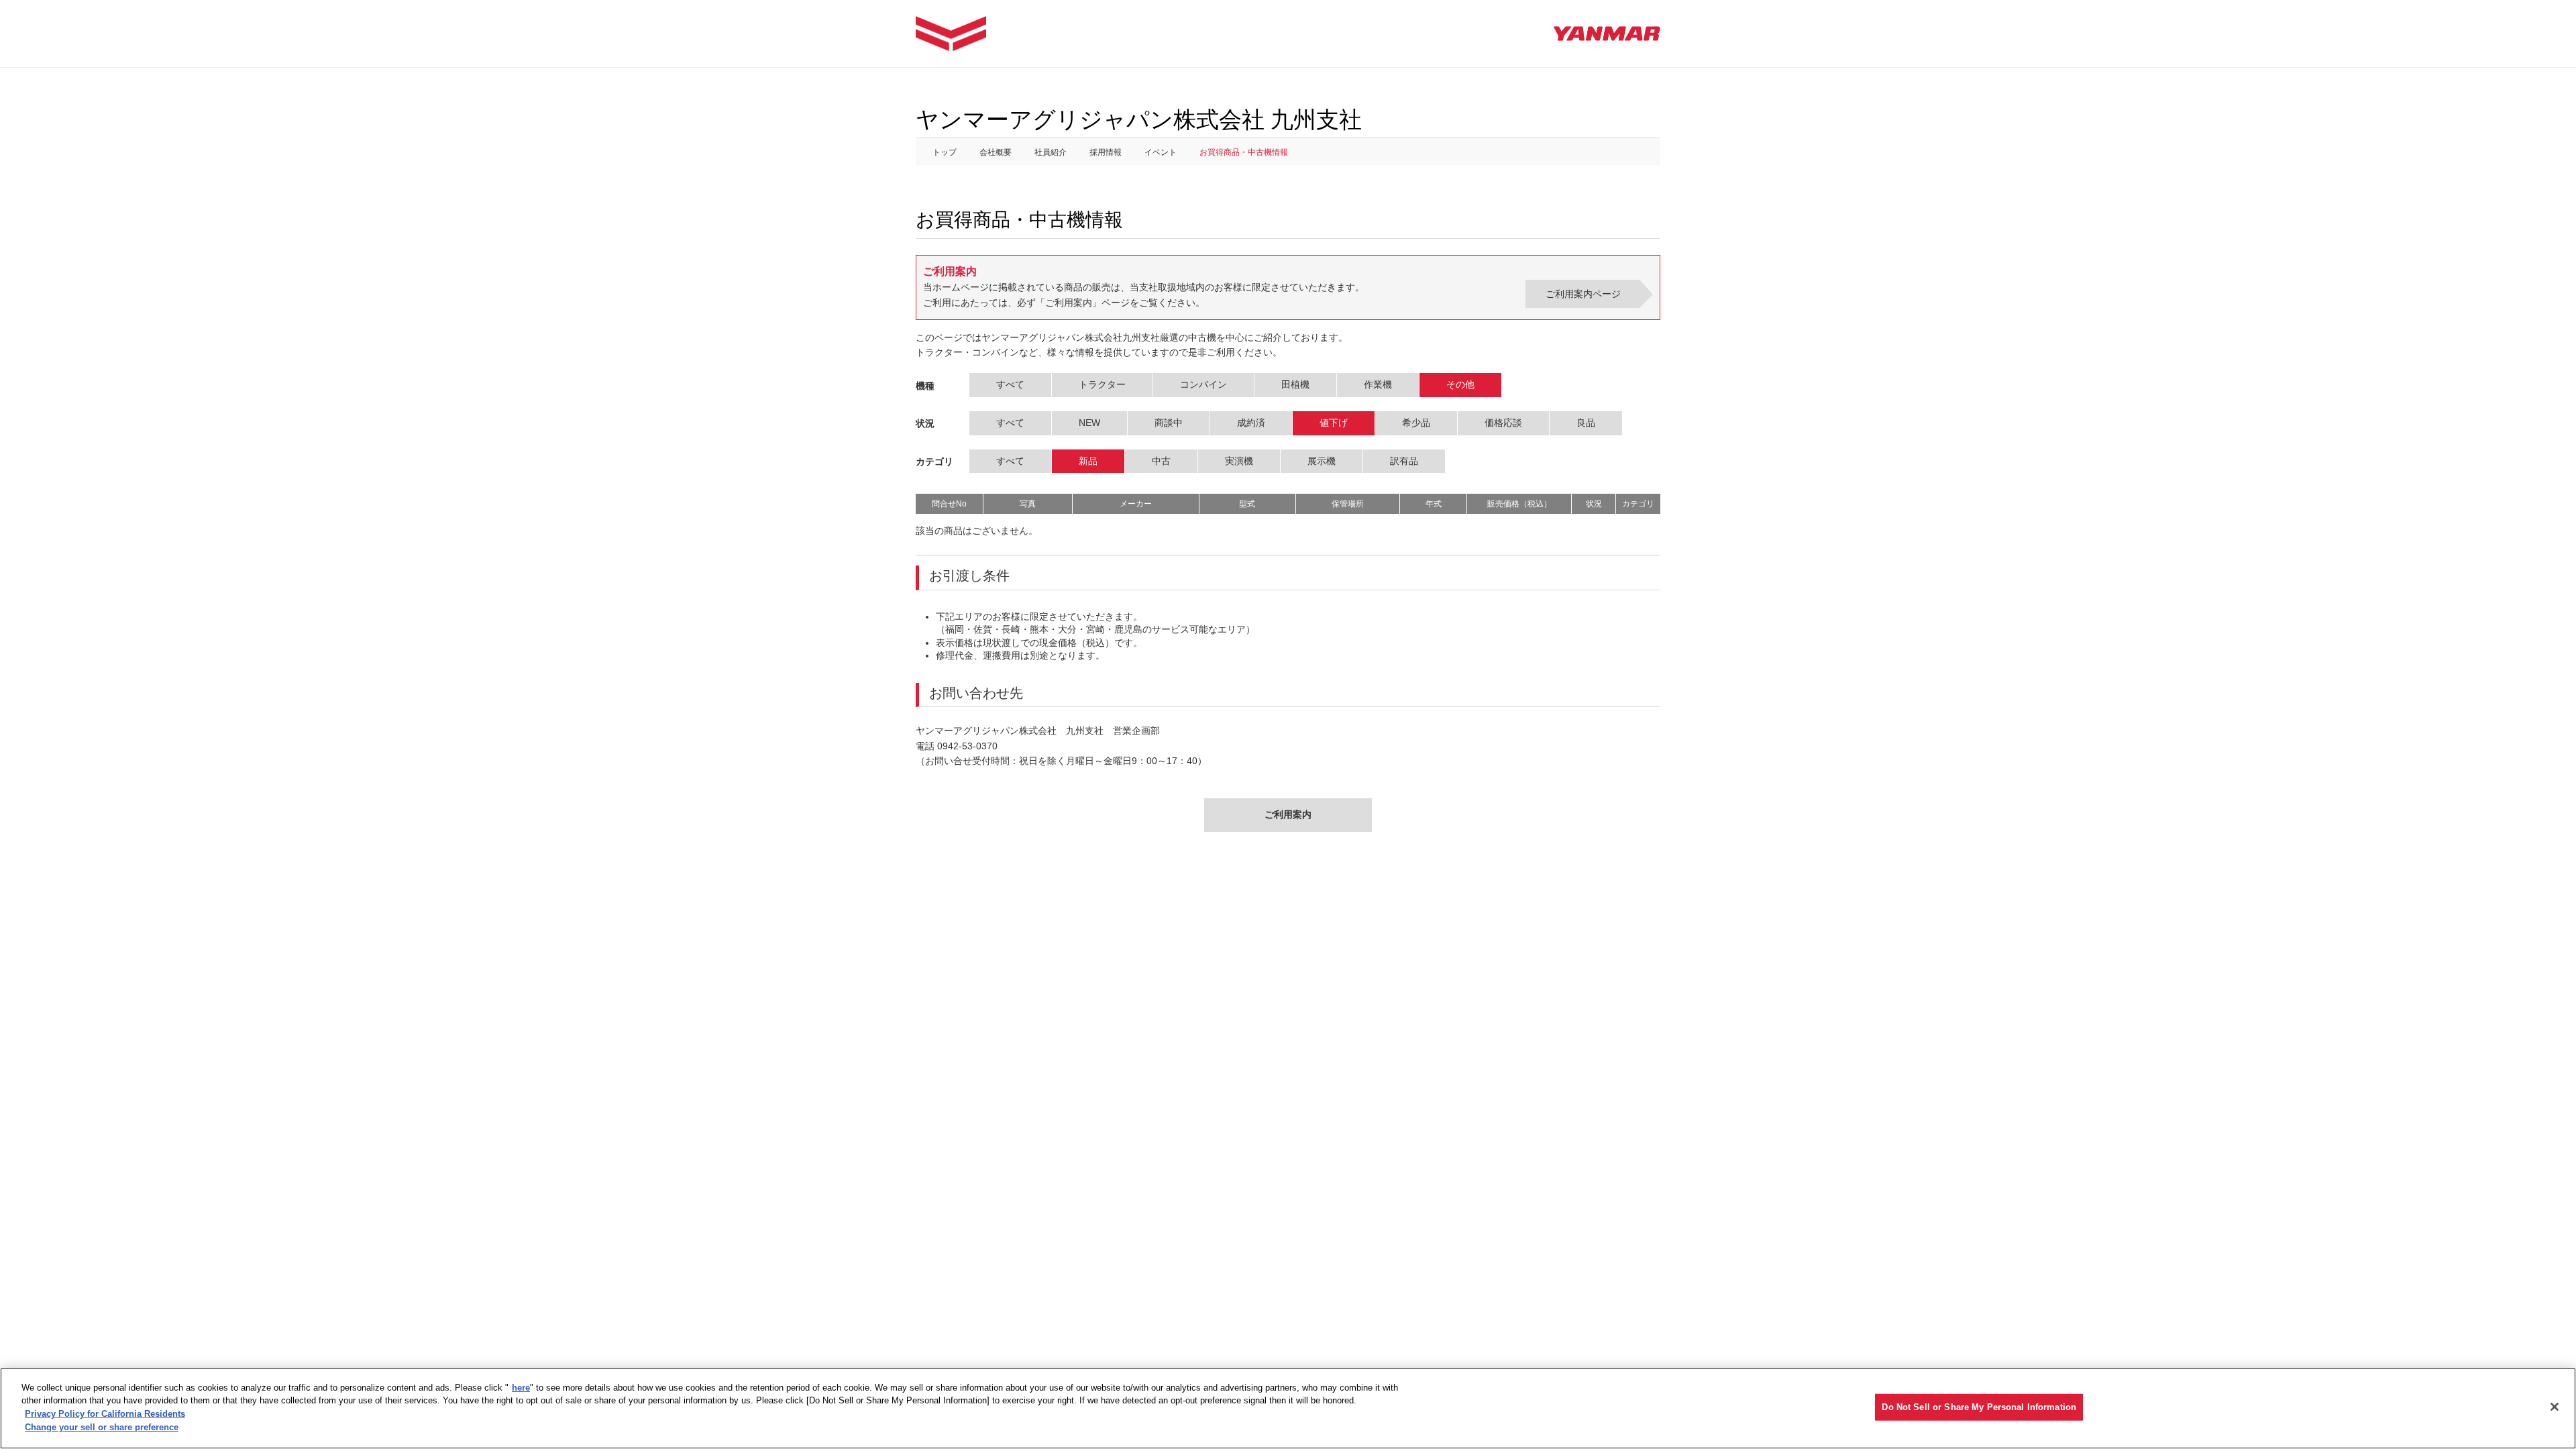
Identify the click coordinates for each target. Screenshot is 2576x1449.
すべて (1010, 384)
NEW (1089, 423)
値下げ (1334, 423)
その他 (1460, 384)
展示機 (1322, 461)
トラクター (1102, 384)
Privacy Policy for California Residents (105, 1414)
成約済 (1251, 423)
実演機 (1239, 461)
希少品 (1416, 423)
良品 (1586, 423)
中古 (1161, 461)
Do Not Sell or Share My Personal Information (1979, 1407)
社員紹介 (1051, 152)
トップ (945, 152)
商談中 (1169, 423)
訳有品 (1404, 461)
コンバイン (1203, 384)
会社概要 (996, 152)
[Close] (2555, 1407)
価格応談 (1503, 423)
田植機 (1295, 384)
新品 (1088, 461)
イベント (1161, 152)
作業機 (1378, 384)
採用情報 (1106, 152)
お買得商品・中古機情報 (1244, 152)
